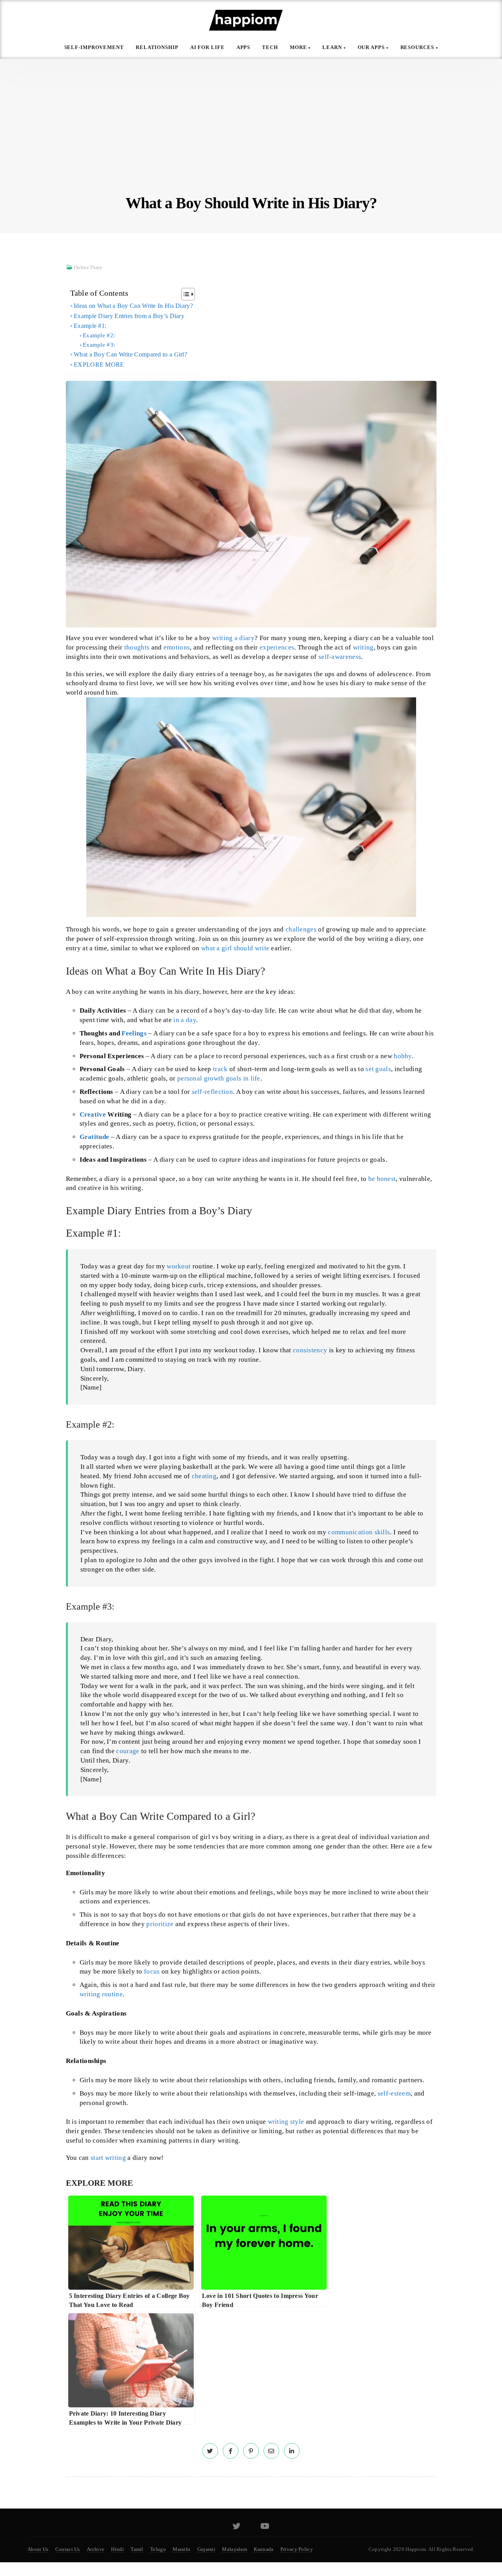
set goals (378, 1069)
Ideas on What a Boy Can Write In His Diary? (133, 306)
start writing (108, 2158)
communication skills (359, 1532)
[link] (210, 2451)
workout (179, 1266)
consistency (310, 1350)
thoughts (137, 647)
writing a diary (234, 638)
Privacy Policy (297, 2549)
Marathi (181, 2549)
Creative (93, 1114)
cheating (204, 1476)
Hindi (117, 2549)
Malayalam (235, 2549)
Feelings (134, 1033)
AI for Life (207, 47)
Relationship (157, 47)
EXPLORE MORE (99, 365)
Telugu (158, 2549)
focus (152, 1971)
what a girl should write (235, 948)
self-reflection (213, 1092)
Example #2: (99, 335)
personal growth (201, 1078)
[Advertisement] (251, 133)
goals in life (243, 1078)
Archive (95, 2549)
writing (363, 647)
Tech (270, 47)
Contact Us (68, 2549)
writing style (286, 2122)
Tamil (137, 2549)
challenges (301, 929)
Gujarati (206, 2549)
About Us (38, 2549)
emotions (177, 647)
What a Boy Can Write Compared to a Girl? (130, 354)
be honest (382, 1179)
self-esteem (394, 2093)
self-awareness (340, 657)
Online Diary (88, 267)
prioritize (160, 1924)
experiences (277, 647)
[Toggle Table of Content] (184, 294)
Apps (244, 47)
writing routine (101, 1994)
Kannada (264, 2549)
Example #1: (90, 326)
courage (128, 1751)
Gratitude (95, 1137)
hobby (403, 1056)
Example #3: (99, 345)
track (220, 1069)
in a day (185, 1020)
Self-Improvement (94, 47)
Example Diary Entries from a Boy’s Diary (129, 316)
